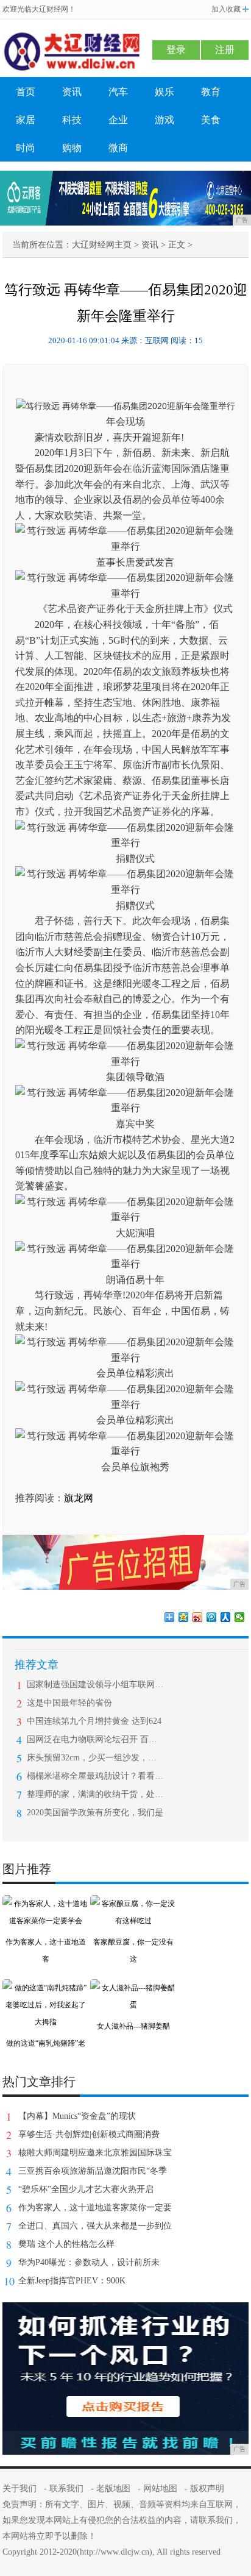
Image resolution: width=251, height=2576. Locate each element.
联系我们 (66, 2489)
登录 (176, 50)
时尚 (26, 148)
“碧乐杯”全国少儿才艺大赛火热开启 (86, 2189)
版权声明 (207, 2489)
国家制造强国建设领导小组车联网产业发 (95, 1685)
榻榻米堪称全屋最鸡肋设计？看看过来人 (95, 1776)
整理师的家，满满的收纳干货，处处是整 (95, 1794)
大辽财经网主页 (102, 245)
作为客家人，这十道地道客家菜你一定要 (95, 2208)
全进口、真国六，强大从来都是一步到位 (95, 2226)
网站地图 (160, 2489)
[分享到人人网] (226, 1617)
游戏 (164, 120)
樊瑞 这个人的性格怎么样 (66, 2244)
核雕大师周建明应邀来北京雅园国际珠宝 (95, 2153)
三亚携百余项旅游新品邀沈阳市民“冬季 (93, 2171)
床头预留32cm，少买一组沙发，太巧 (95, 1758)
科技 (72, 120)
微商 (118, 148)
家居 (26, 120)
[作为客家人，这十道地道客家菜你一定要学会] (46, 1904)
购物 (72, 148)
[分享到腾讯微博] (212, 1617)
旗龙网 (79, 1498)
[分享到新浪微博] (198, 1617)
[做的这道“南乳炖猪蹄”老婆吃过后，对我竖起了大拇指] (46, 1988)
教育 (211, 92)
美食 (211, 120)
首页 (26, 92)
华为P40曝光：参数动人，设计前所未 (89, 2262)
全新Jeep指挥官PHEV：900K (72, 2281)
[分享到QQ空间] (184, 1617)
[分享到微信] (240, 1617)
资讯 (72, 92)
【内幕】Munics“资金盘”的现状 (77, 2116)
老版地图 (113, 2489)
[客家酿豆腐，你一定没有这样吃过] (133, 1904)
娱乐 (164, 92)
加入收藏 (226, 9)
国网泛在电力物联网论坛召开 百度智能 (95, 1739)
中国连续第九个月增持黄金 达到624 (94, 1721)
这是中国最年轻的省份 (69, 1703)
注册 (225, 50)
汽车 (118, 92)
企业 (118, 120)
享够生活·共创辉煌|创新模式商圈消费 (89, 2134)
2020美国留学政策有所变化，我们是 (95, 1813)
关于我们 (19, 2489)
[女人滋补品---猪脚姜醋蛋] (133, 1988)
